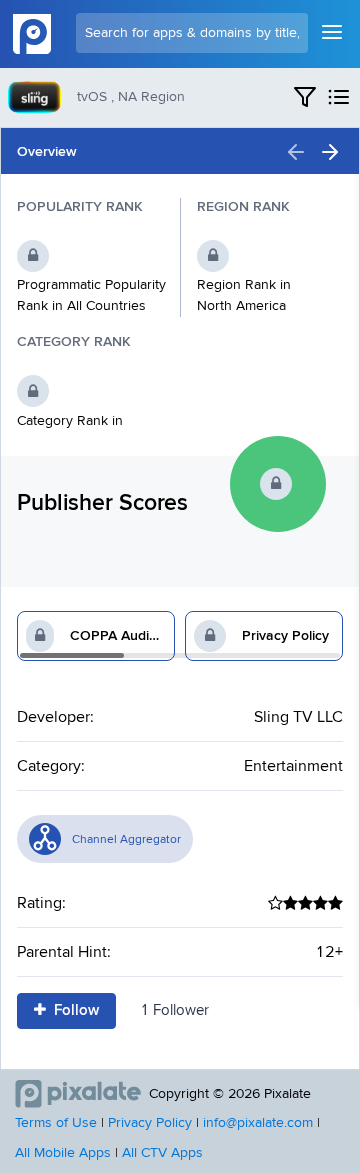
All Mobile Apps (63, 1153)
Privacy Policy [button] (150, 1123)
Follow (74, 1010)
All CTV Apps (162, 1153)
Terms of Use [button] (56, 1123)
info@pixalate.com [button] (258, 1123)
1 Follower (174, 1010)
